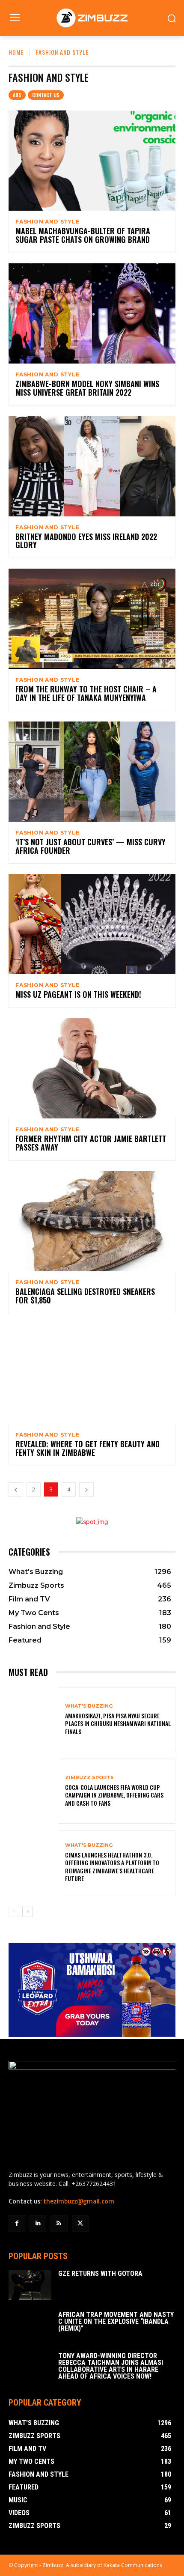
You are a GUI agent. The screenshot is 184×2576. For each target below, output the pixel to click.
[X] (80, 2223)
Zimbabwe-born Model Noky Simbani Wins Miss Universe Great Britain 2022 (87, 388)
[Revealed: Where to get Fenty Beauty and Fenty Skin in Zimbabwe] (92, 1374)
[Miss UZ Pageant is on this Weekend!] (92, 924)
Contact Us (46, 95)
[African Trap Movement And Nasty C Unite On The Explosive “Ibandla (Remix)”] (30, 2326)
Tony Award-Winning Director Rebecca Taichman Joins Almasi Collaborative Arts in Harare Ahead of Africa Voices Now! (111, 2366)
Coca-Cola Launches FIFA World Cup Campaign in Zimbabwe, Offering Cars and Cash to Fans (114, 1795)
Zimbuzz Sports (89, 1778)
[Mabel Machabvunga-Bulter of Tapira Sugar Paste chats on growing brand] (92, 161)
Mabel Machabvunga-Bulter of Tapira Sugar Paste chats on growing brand (83, 235)
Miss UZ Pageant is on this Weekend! (78, 994)
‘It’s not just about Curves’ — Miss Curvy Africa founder (91, 846)
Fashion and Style (47, 222)
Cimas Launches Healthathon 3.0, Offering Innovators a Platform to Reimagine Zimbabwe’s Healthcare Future (112, 1866)
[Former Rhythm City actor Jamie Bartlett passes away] (92, 1068)
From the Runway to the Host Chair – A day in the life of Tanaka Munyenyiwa (86, 693)
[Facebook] (17, 2223)
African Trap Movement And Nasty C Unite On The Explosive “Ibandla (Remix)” (116, 2321)
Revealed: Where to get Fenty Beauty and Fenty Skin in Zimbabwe (88, 1448)
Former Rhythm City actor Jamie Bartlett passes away (91, 1143)
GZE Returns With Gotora (100, 2273)
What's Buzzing (89, 1706)
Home (16, 52)
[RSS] (59, 2223)
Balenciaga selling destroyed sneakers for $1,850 (85, 1296)
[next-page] (86, 1489)
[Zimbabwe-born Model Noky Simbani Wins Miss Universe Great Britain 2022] (92, 313)
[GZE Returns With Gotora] (30, 2285)
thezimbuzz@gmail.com (79, 2201)
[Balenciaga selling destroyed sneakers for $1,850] (92, 1221)
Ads (17, 95)
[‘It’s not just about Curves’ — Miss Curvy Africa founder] (92, 772)
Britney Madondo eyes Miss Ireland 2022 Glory (86, 541)
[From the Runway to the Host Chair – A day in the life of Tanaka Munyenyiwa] (92, 619)
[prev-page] (16, 1489)
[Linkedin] (38, 2223)
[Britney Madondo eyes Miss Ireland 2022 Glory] (92, 466)
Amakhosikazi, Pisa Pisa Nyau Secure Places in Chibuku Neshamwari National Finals (118, 1723)
